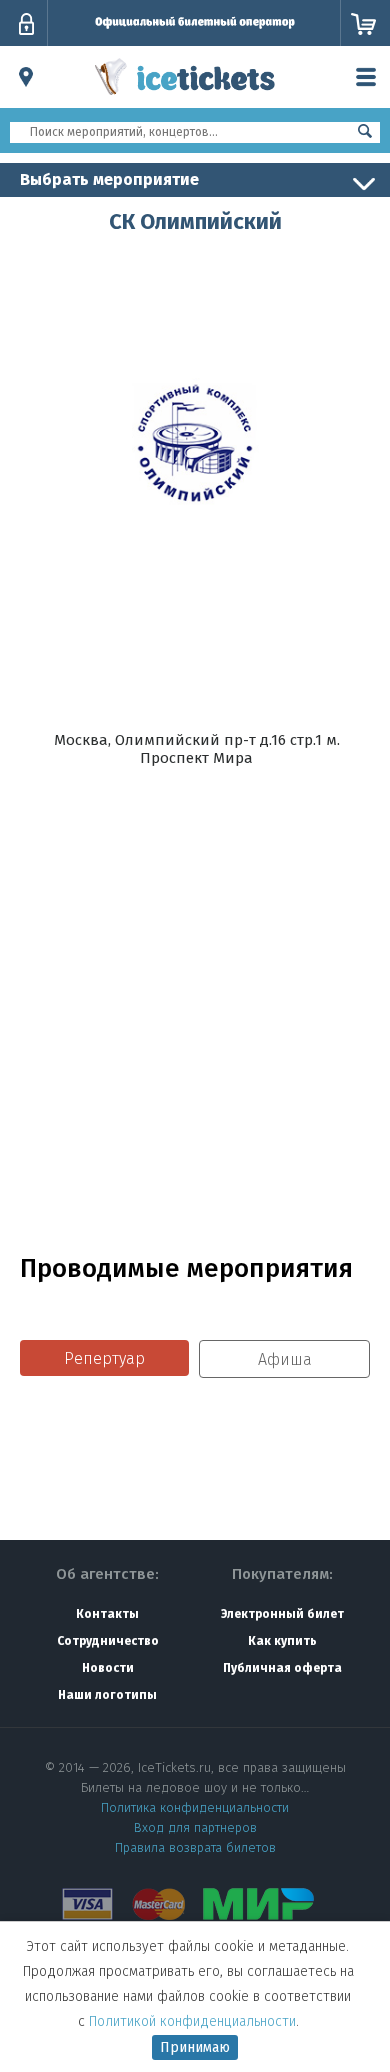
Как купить (282, 1641)
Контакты (107, 1614)
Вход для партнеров (195, 1827)
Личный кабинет (26, 24)
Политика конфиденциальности (195, 1807)
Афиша (285, 1359)
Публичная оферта (282, 1668)
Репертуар (104, 1358)
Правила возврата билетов (195, 1847)
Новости (108, 1668)
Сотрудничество (108, 1641)
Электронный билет (282, 1614)
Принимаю (195, 2047)
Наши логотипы (107, 1695)
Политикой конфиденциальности (192, 2021)
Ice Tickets (185, 98)
